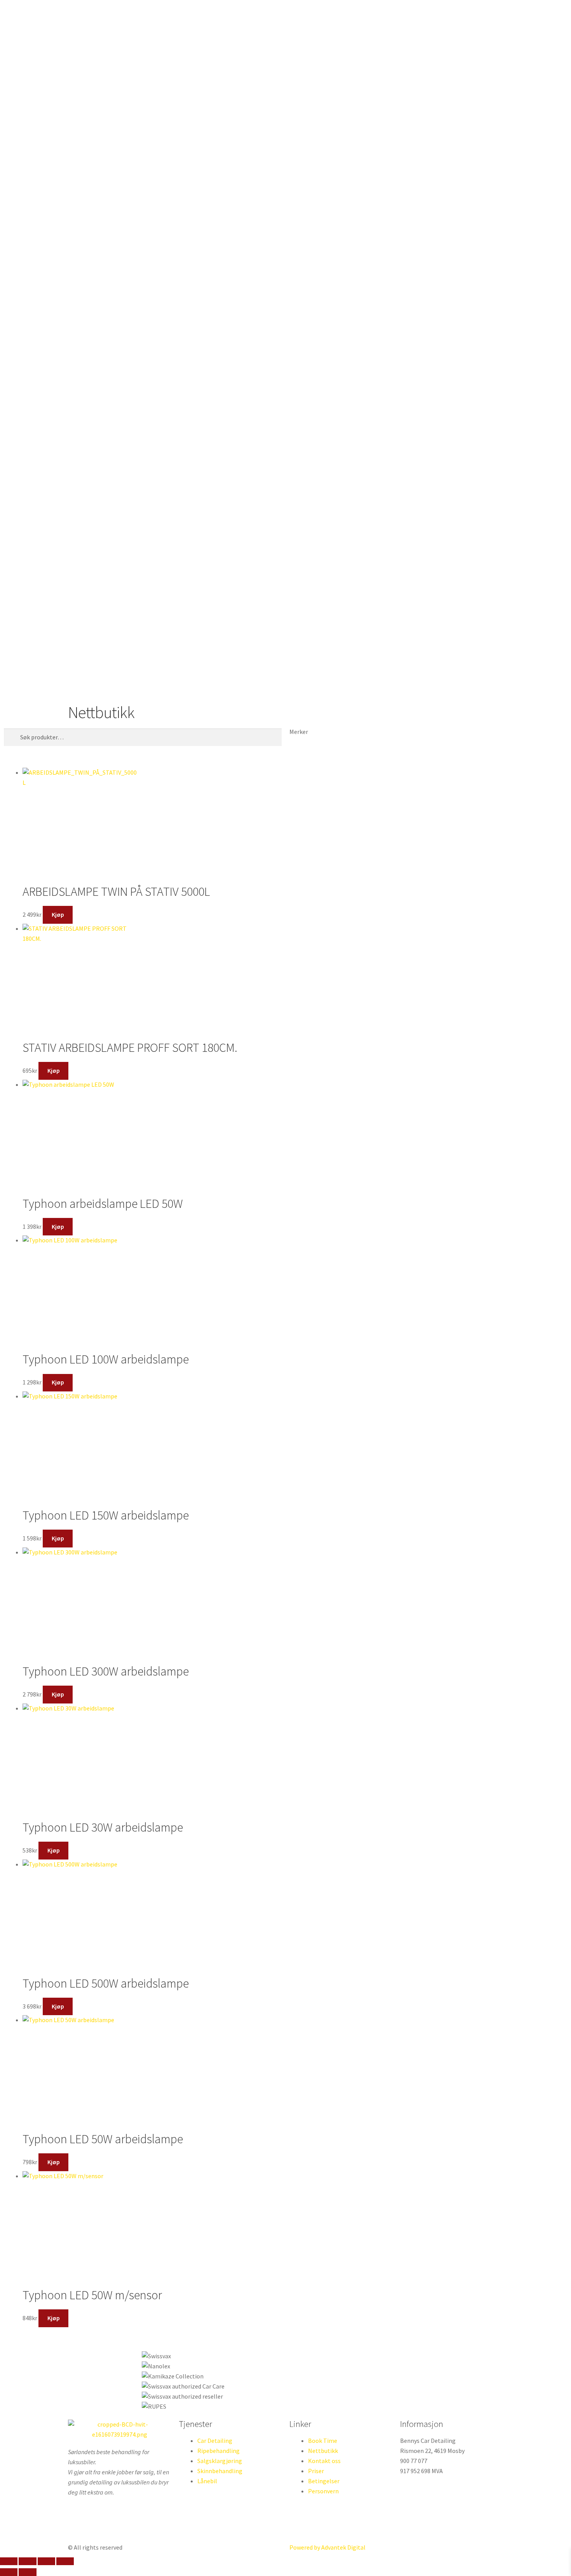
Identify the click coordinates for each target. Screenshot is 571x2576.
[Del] (46, 2561)
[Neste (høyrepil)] (27, 2572)
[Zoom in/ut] (9, 2561)
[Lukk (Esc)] (65, 2561)
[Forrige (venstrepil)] (9, 2572)
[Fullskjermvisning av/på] (27, 2561)
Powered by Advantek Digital (327, 2547)
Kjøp (58, 914)
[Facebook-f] (78, 2524)
